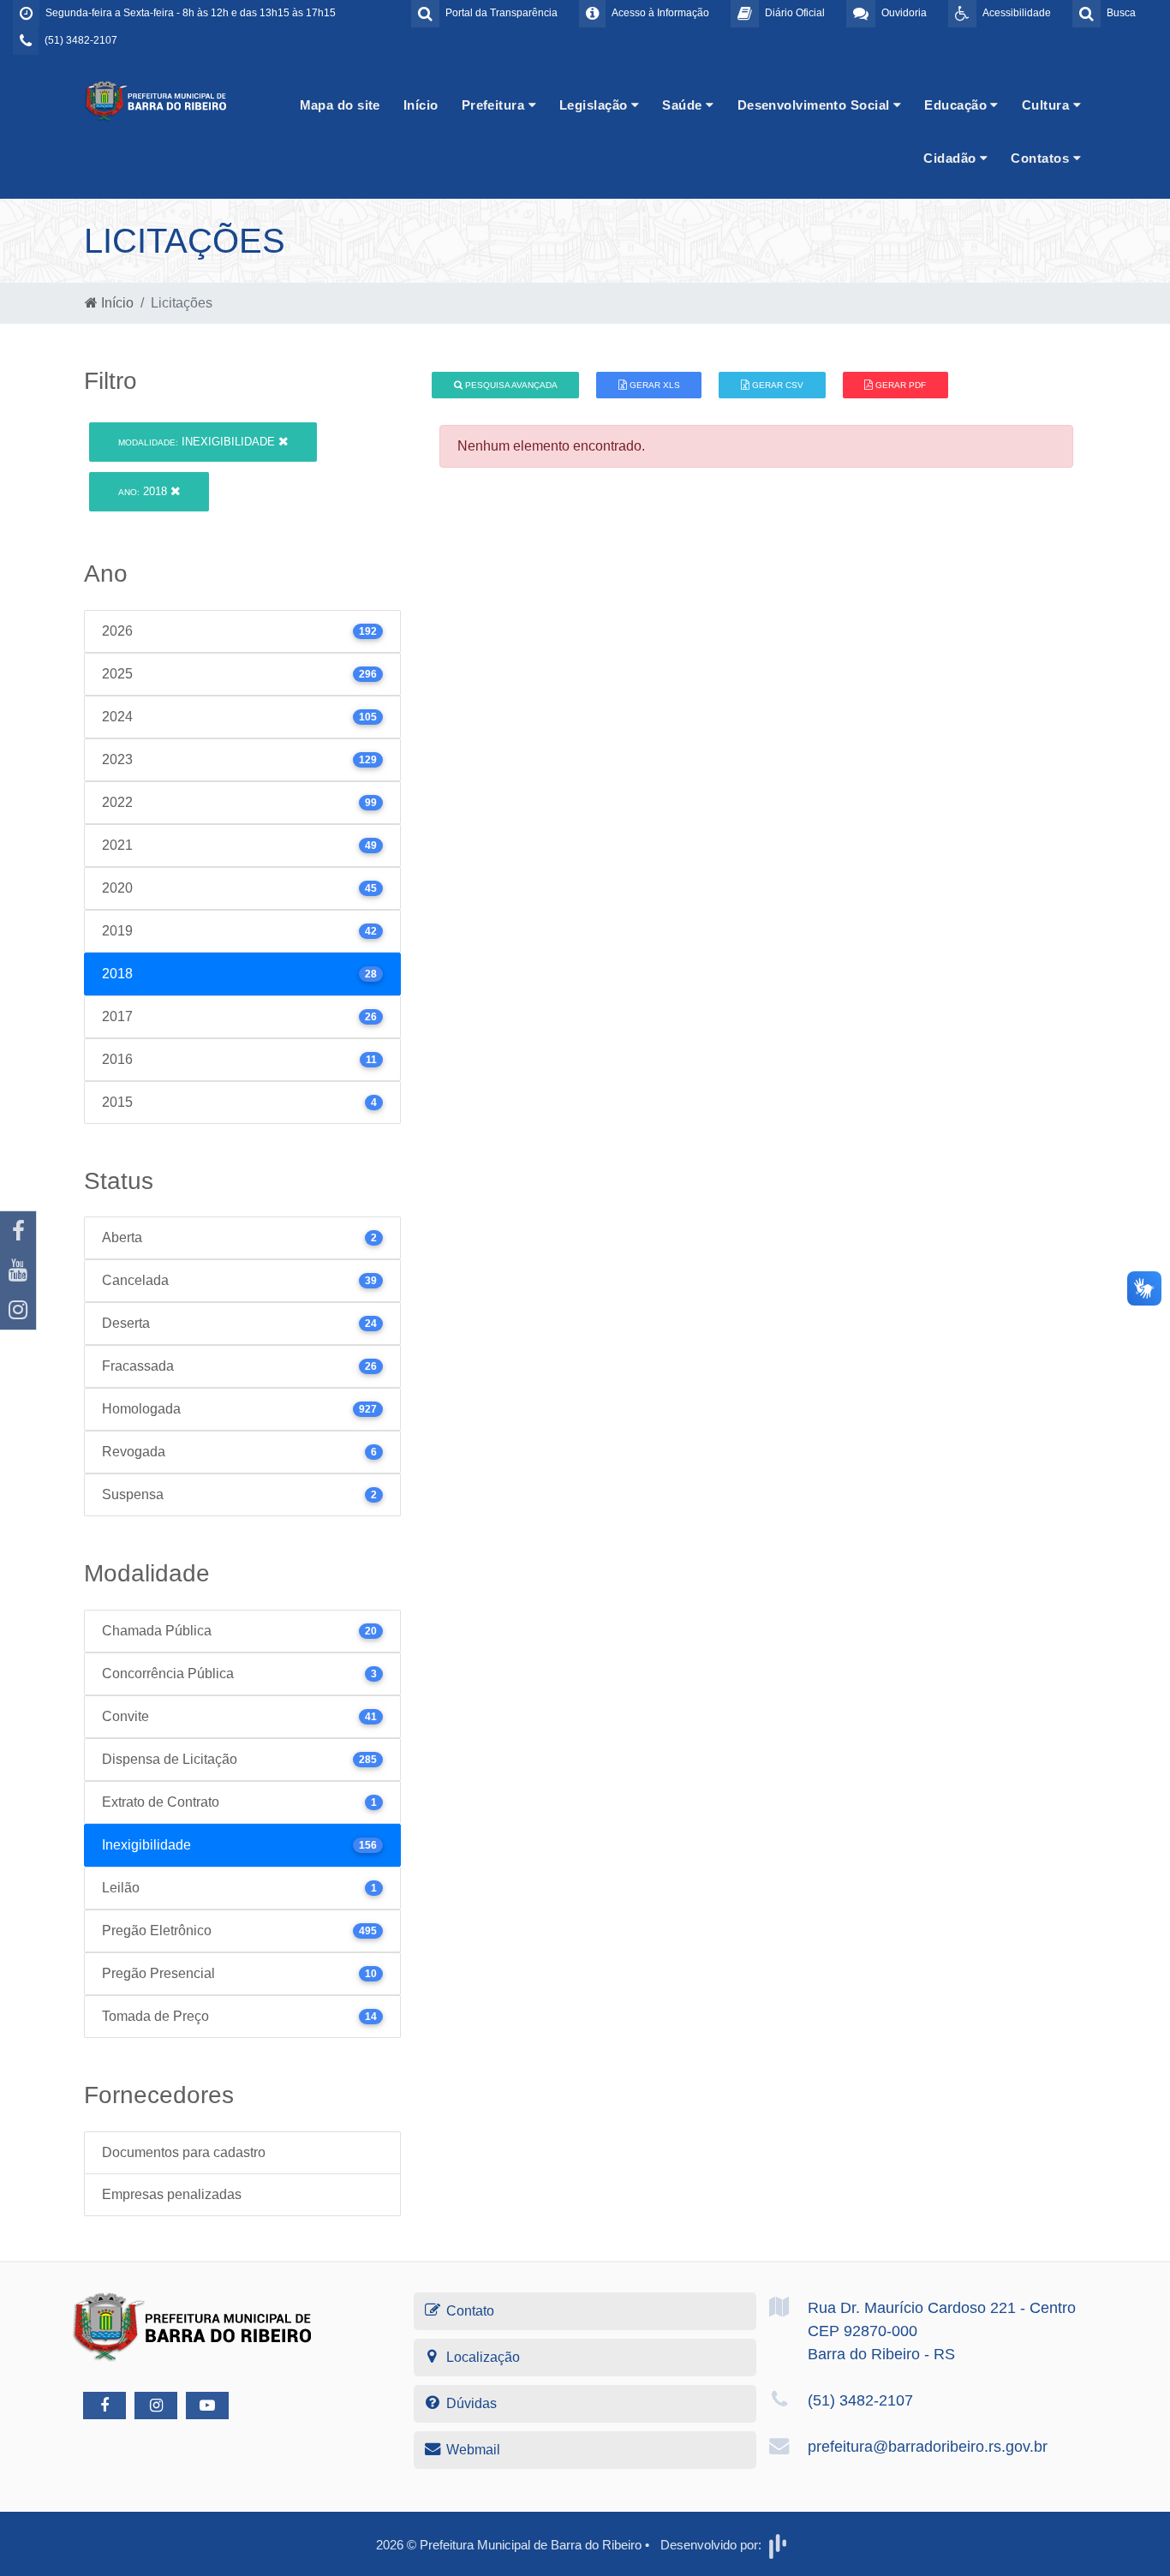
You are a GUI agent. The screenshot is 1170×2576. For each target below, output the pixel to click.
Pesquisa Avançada (510, 385)
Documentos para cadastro (184, 2152)
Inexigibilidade (198, 442)
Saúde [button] (684, 105)
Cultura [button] (1048, 105)
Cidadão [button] (952, 158)
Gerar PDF (899, 385)
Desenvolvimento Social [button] (815, 105)
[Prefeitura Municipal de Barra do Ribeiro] (157, 100)
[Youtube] (18, 1270)
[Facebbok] (104, 2406)
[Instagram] (18, 1310)
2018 (144, 491)
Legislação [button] (595, 105)
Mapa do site (340, 105)
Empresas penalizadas (172, 2194)
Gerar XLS (654, 385)
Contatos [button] (1042, 158)
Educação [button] (957, 105)
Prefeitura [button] (495, 105)
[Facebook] (18, 1231)
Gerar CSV (776, 385)
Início (421, 105)
